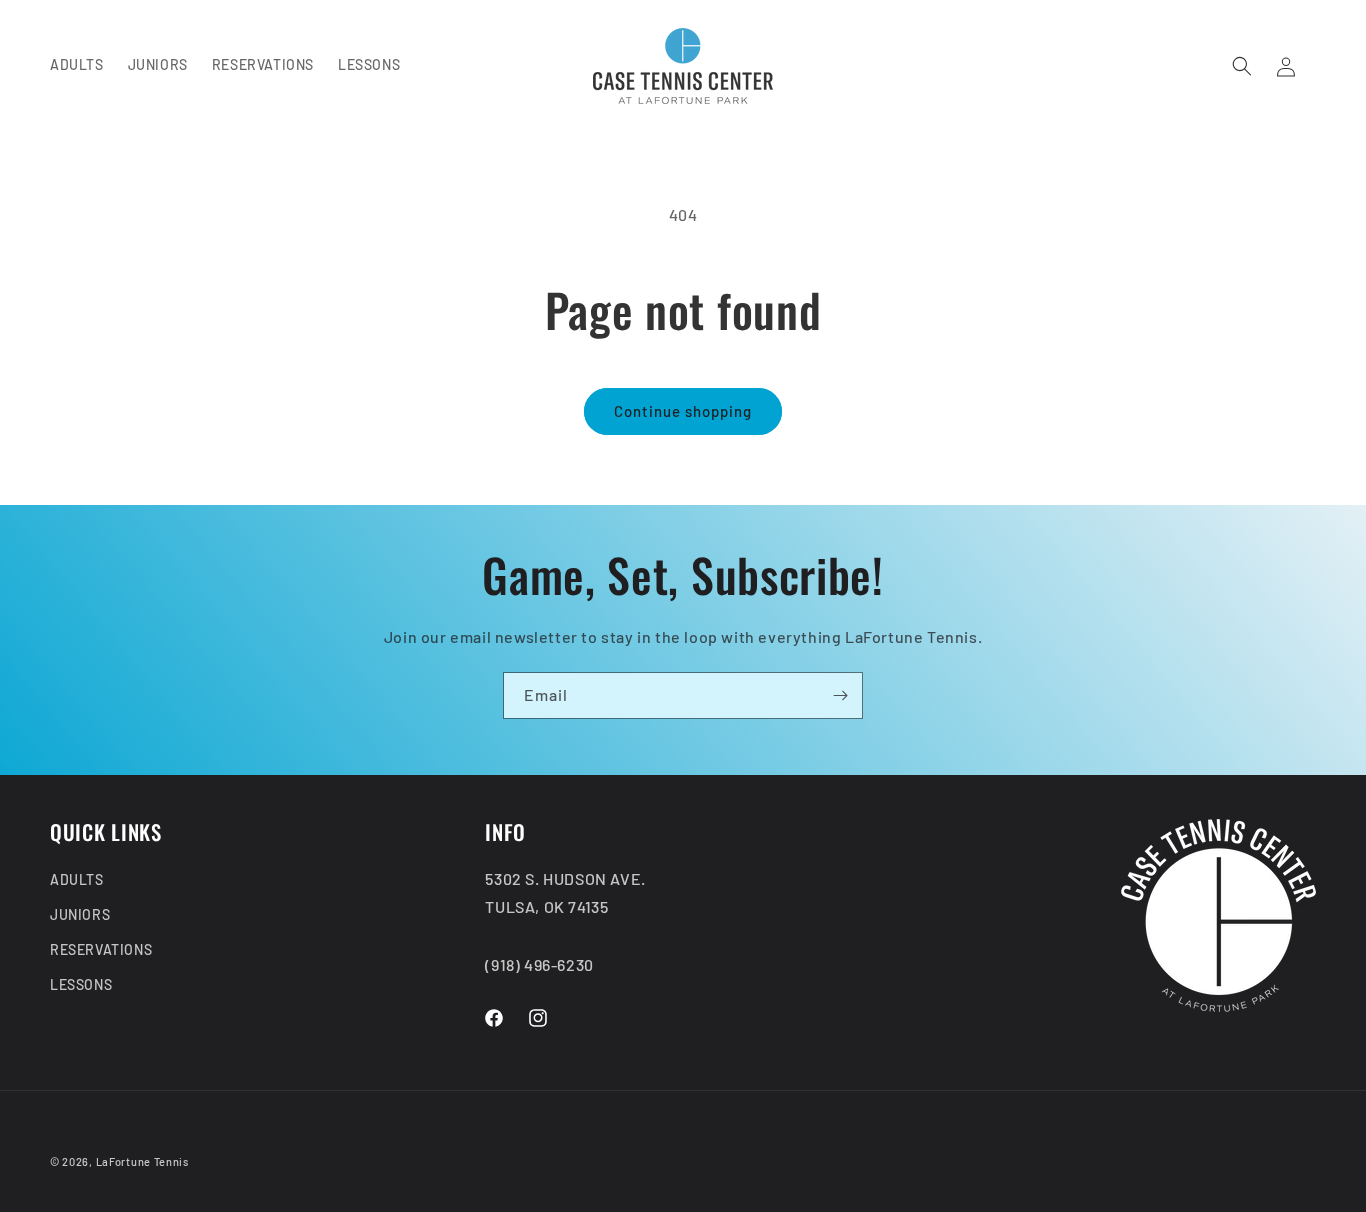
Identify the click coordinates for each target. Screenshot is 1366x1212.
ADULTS (77, 879)
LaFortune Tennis (142, 1161)
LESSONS (81, 985)
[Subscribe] (840, 695)
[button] (1242, 66)
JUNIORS (80, 914)
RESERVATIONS (101, 950)
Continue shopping (683, 411)
